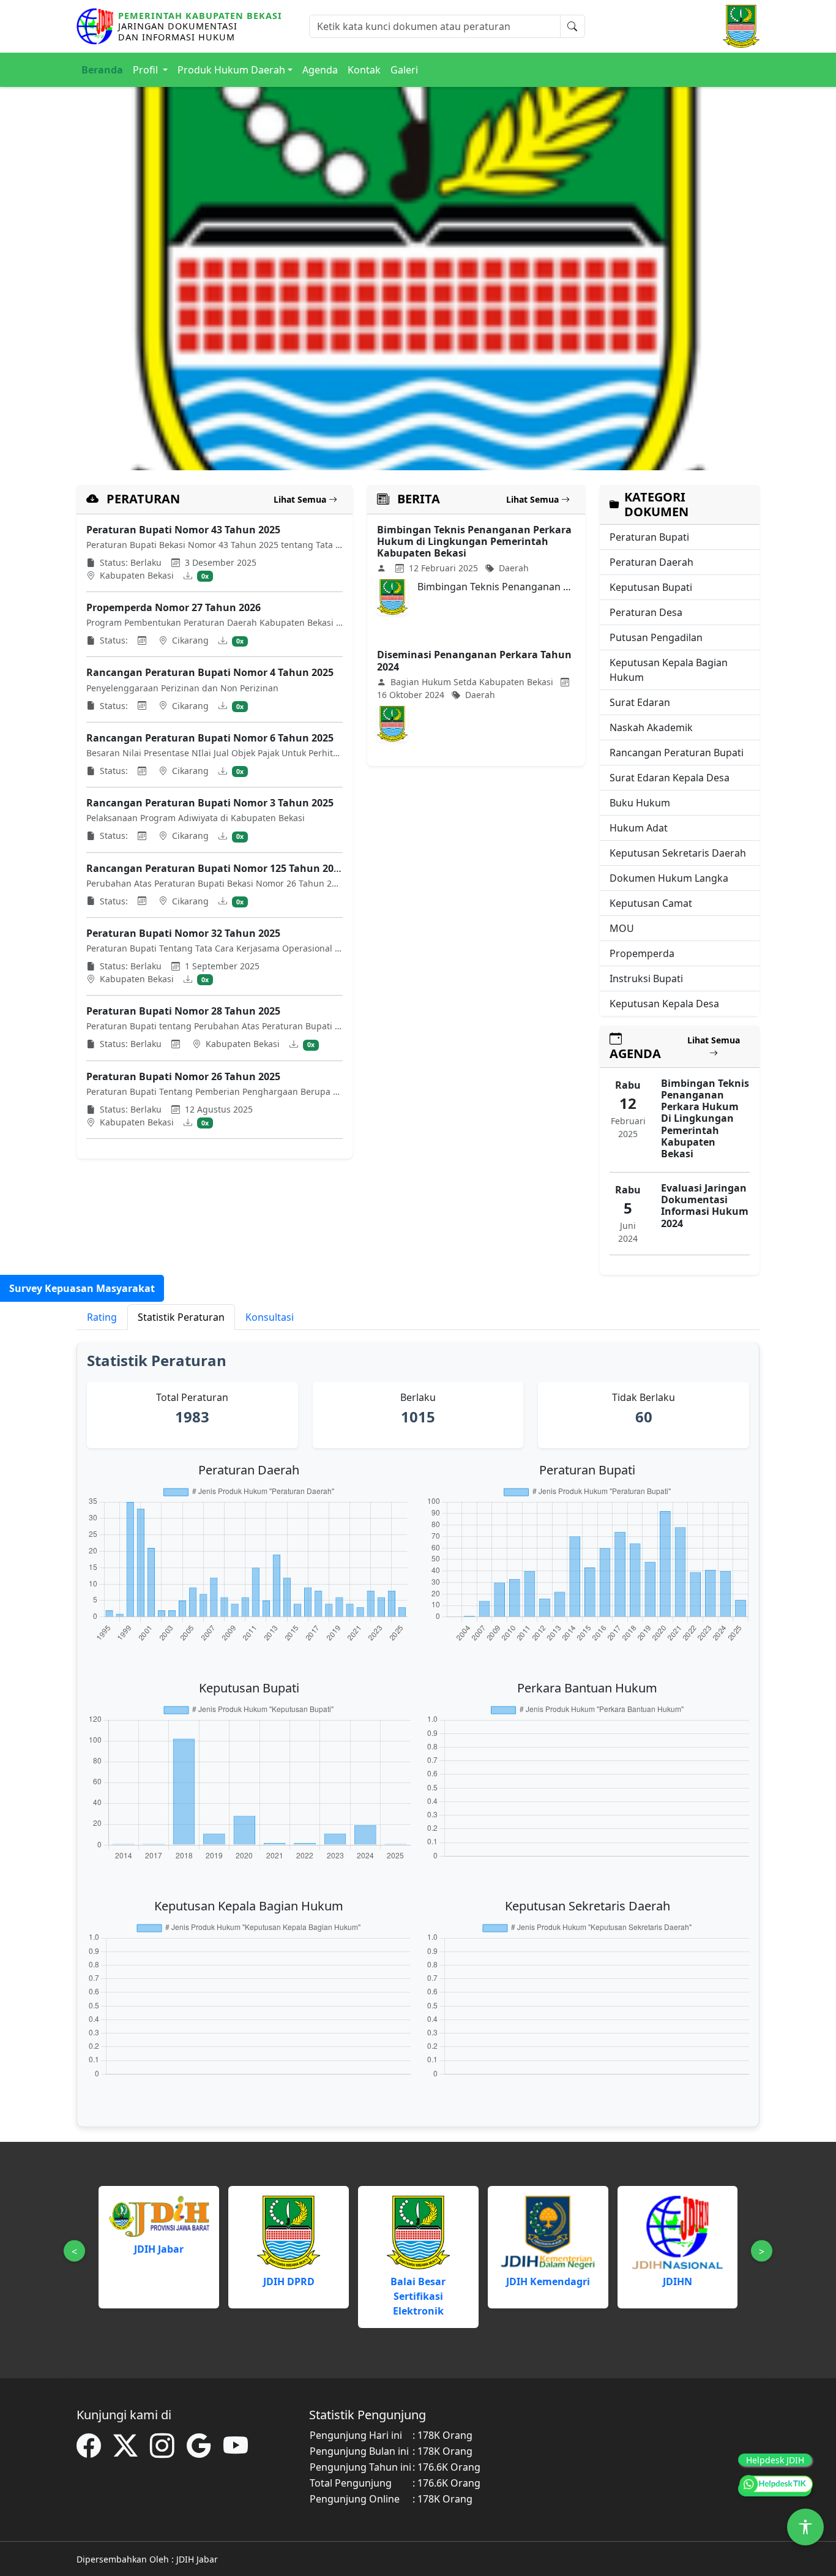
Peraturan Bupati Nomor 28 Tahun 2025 (183, 1011)
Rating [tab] (102, 1317)
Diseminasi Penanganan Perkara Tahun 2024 (474, 660)
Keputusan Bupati (651, 587)
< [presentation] (74, 2251)
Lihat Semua (301, 499)
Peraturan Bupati (649, 537)
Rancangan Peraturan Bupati (677, 753)
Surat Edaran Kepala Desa (670, 778)
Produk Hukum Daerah (231, 70)
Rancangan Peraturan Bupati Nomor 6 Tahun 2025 (210, 738)
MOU (622, 928)
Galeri (404, 70)
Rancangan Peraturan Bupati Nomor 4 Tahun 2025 (210, 672)
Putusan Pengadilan (656, 637)
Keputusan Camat (651, 903)
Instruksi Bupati (646, 978)
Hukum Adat (639, 828)
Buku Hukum (640, 803)
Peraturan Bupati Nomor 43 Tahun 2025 (183, 530)
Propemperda (642, 953)
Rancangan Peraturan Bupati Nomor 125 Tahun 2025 (215, 868)
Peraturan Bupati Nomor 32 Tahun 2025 (183, 933)
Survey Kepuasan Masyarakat (82, 1288)
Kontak (364, 70)
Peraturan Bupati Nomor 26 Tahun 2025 (183, 1076)
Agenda (320, 70)
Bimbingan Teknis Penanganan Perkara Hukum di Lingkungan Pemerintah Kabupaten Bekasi (474, 541)
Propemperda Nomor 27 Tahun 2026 (174, 607)
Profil (147, 70)
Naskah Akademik (651, 727)
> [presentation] (762, 2251)
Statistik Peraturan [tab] (181, 1317)
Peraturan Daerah (651, 562)
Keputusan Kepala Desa (664, 1004)
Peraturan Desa (646, 612)
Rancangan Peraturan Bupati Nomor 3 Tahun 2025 (210, 803)
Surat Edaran (640, 702)
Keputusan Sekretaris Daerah (678, 853)
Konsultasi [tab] (270, 1317)
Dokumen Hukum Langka (669, 878)
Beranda (102, 70)
